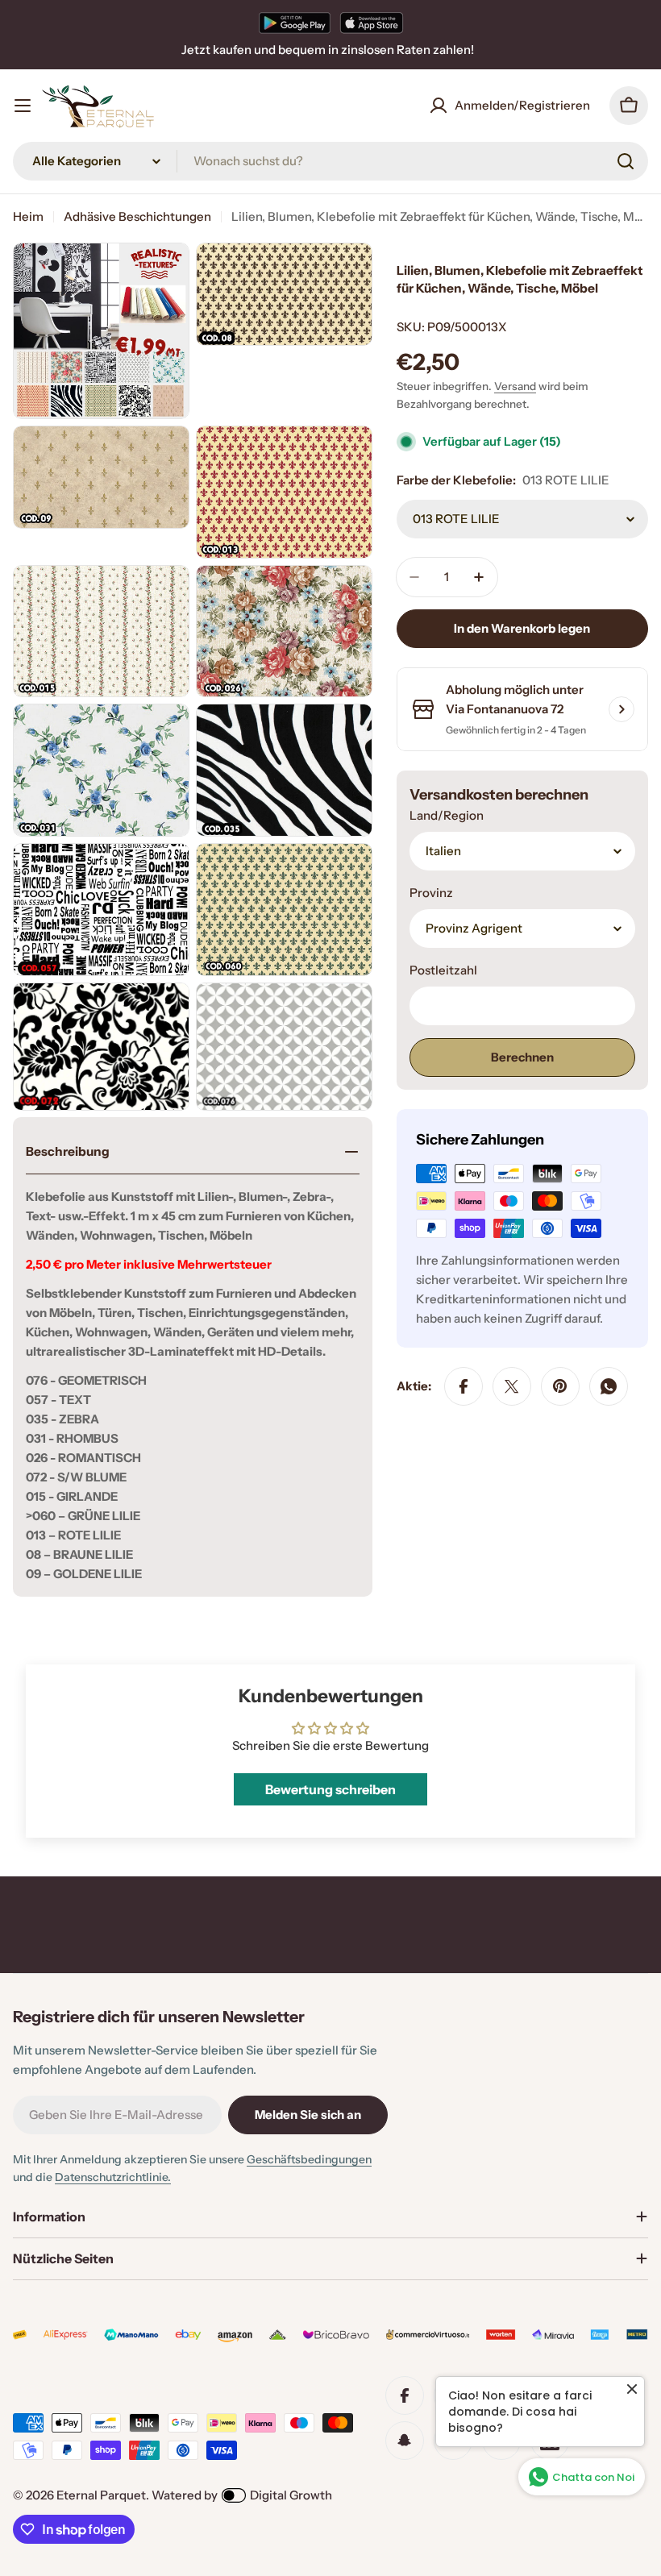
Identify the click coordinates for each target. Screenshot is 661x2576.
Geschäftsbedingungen (309, 2159)
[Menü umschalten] (23, 106)
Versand (515, 386)
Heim (28, 216)
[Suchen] (626, 161)
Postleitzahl (443, 970)
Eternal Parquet (101, 2495)
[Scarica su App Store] (372, 23)
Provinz (431, 893)
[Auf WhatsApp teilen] (609, 1386)
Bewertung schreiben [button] (330, 1789)
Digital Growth (291, 2495)
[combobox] (330, 161)
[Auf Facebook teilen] (464, 1386)
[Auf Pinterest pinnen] (560, 1386)
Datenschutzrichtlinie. (113, 2177)
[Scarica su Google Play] (295, 23)
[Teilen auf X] (512, 1386)
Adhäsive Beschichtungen (137, 216)
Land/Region (447, 815)
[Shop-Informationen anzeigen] (622, 709)
